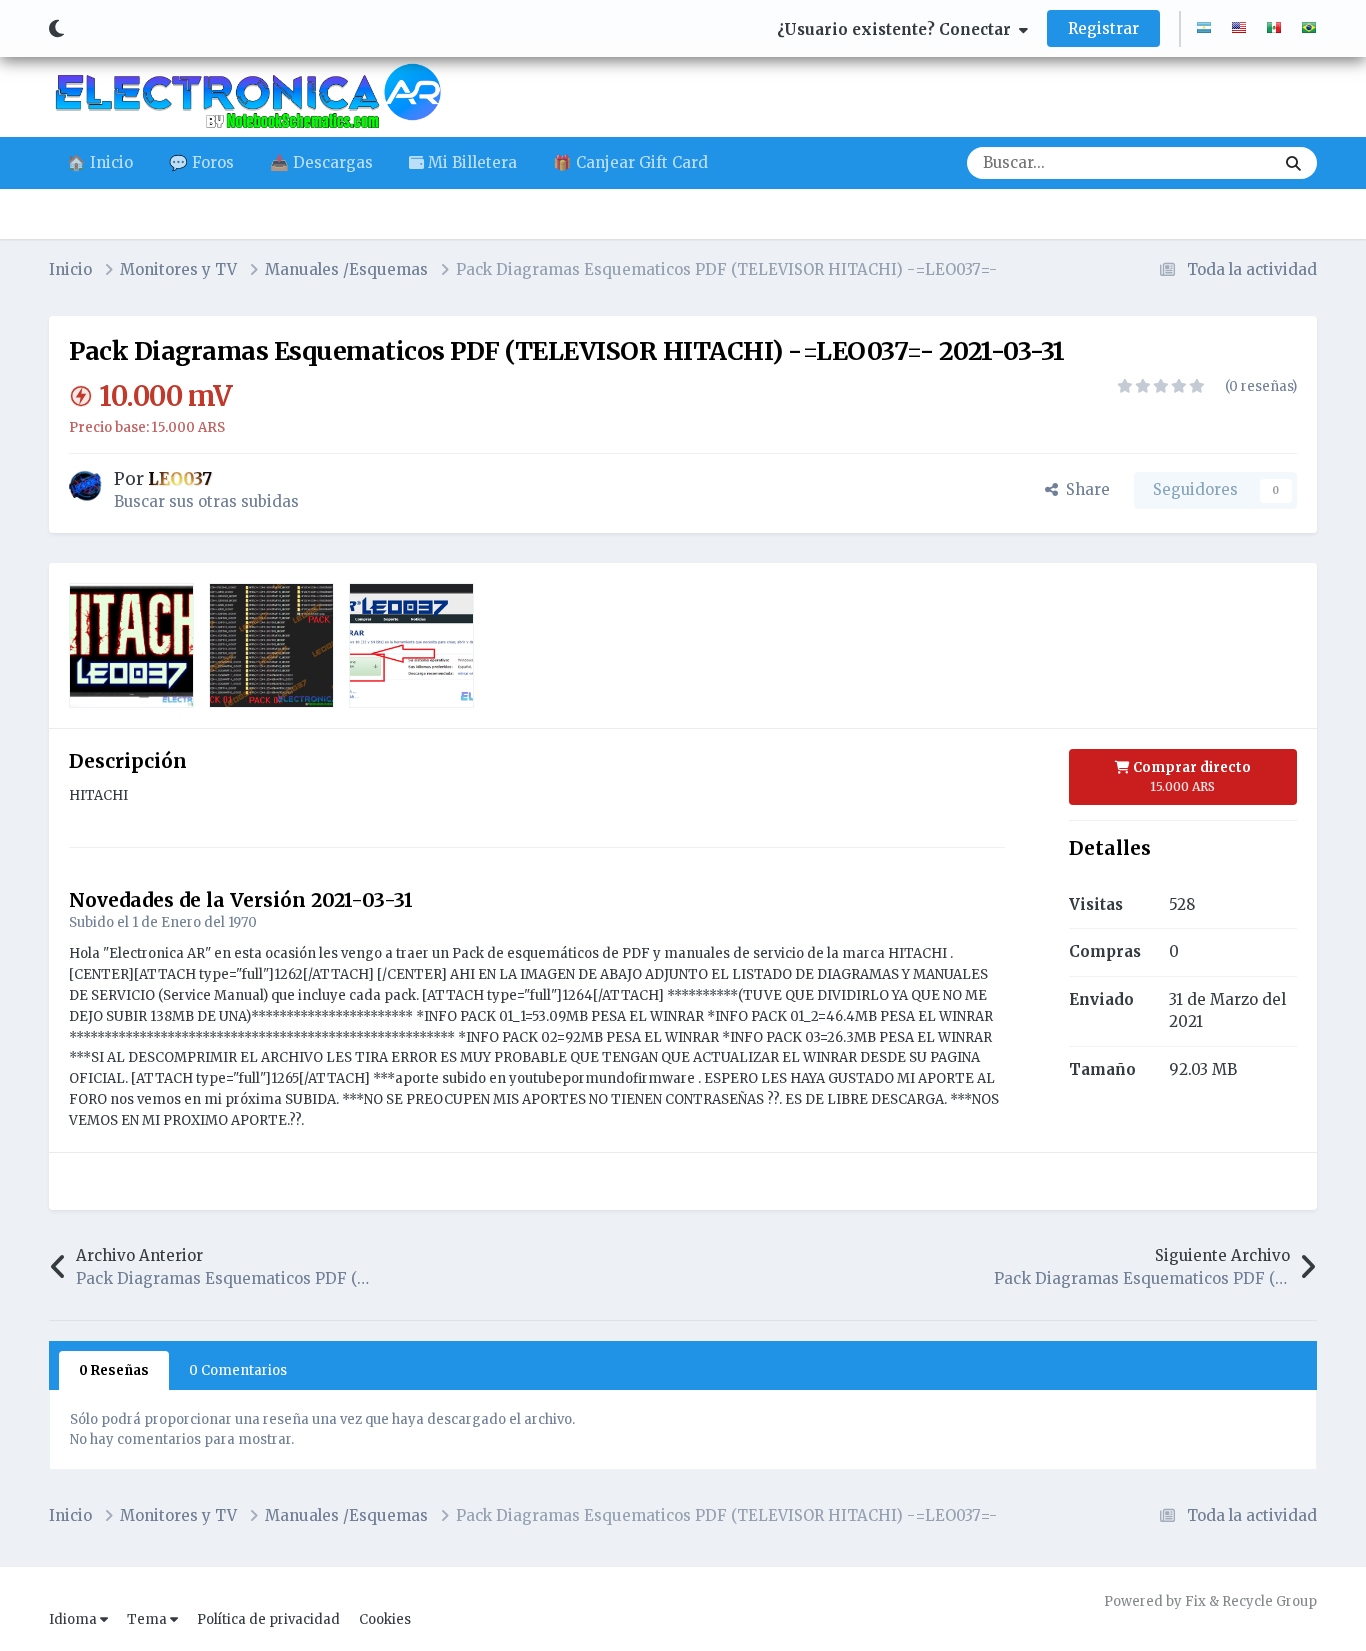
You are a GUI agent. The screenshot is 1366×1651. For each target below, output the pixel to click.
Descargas (1210, 162)
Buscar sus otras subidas (206, 501)
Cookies (385, 1619)
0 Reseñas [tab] (114, 1370)
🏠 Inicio (100, 162)
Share (1084, 489)
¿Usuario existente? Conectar (898, 29)
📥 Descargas (321, 162)
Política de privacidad (268, 1619)
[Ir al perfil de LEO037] (86, 486)
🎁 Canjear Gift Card (630, 162)
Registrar (1103, 28)
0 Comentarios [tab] (238, 1370)
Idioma (74, 1619)
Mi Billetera (470, 162)
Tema (148, 1619)
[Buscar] (1293, 163)
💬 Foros (201, 162)
